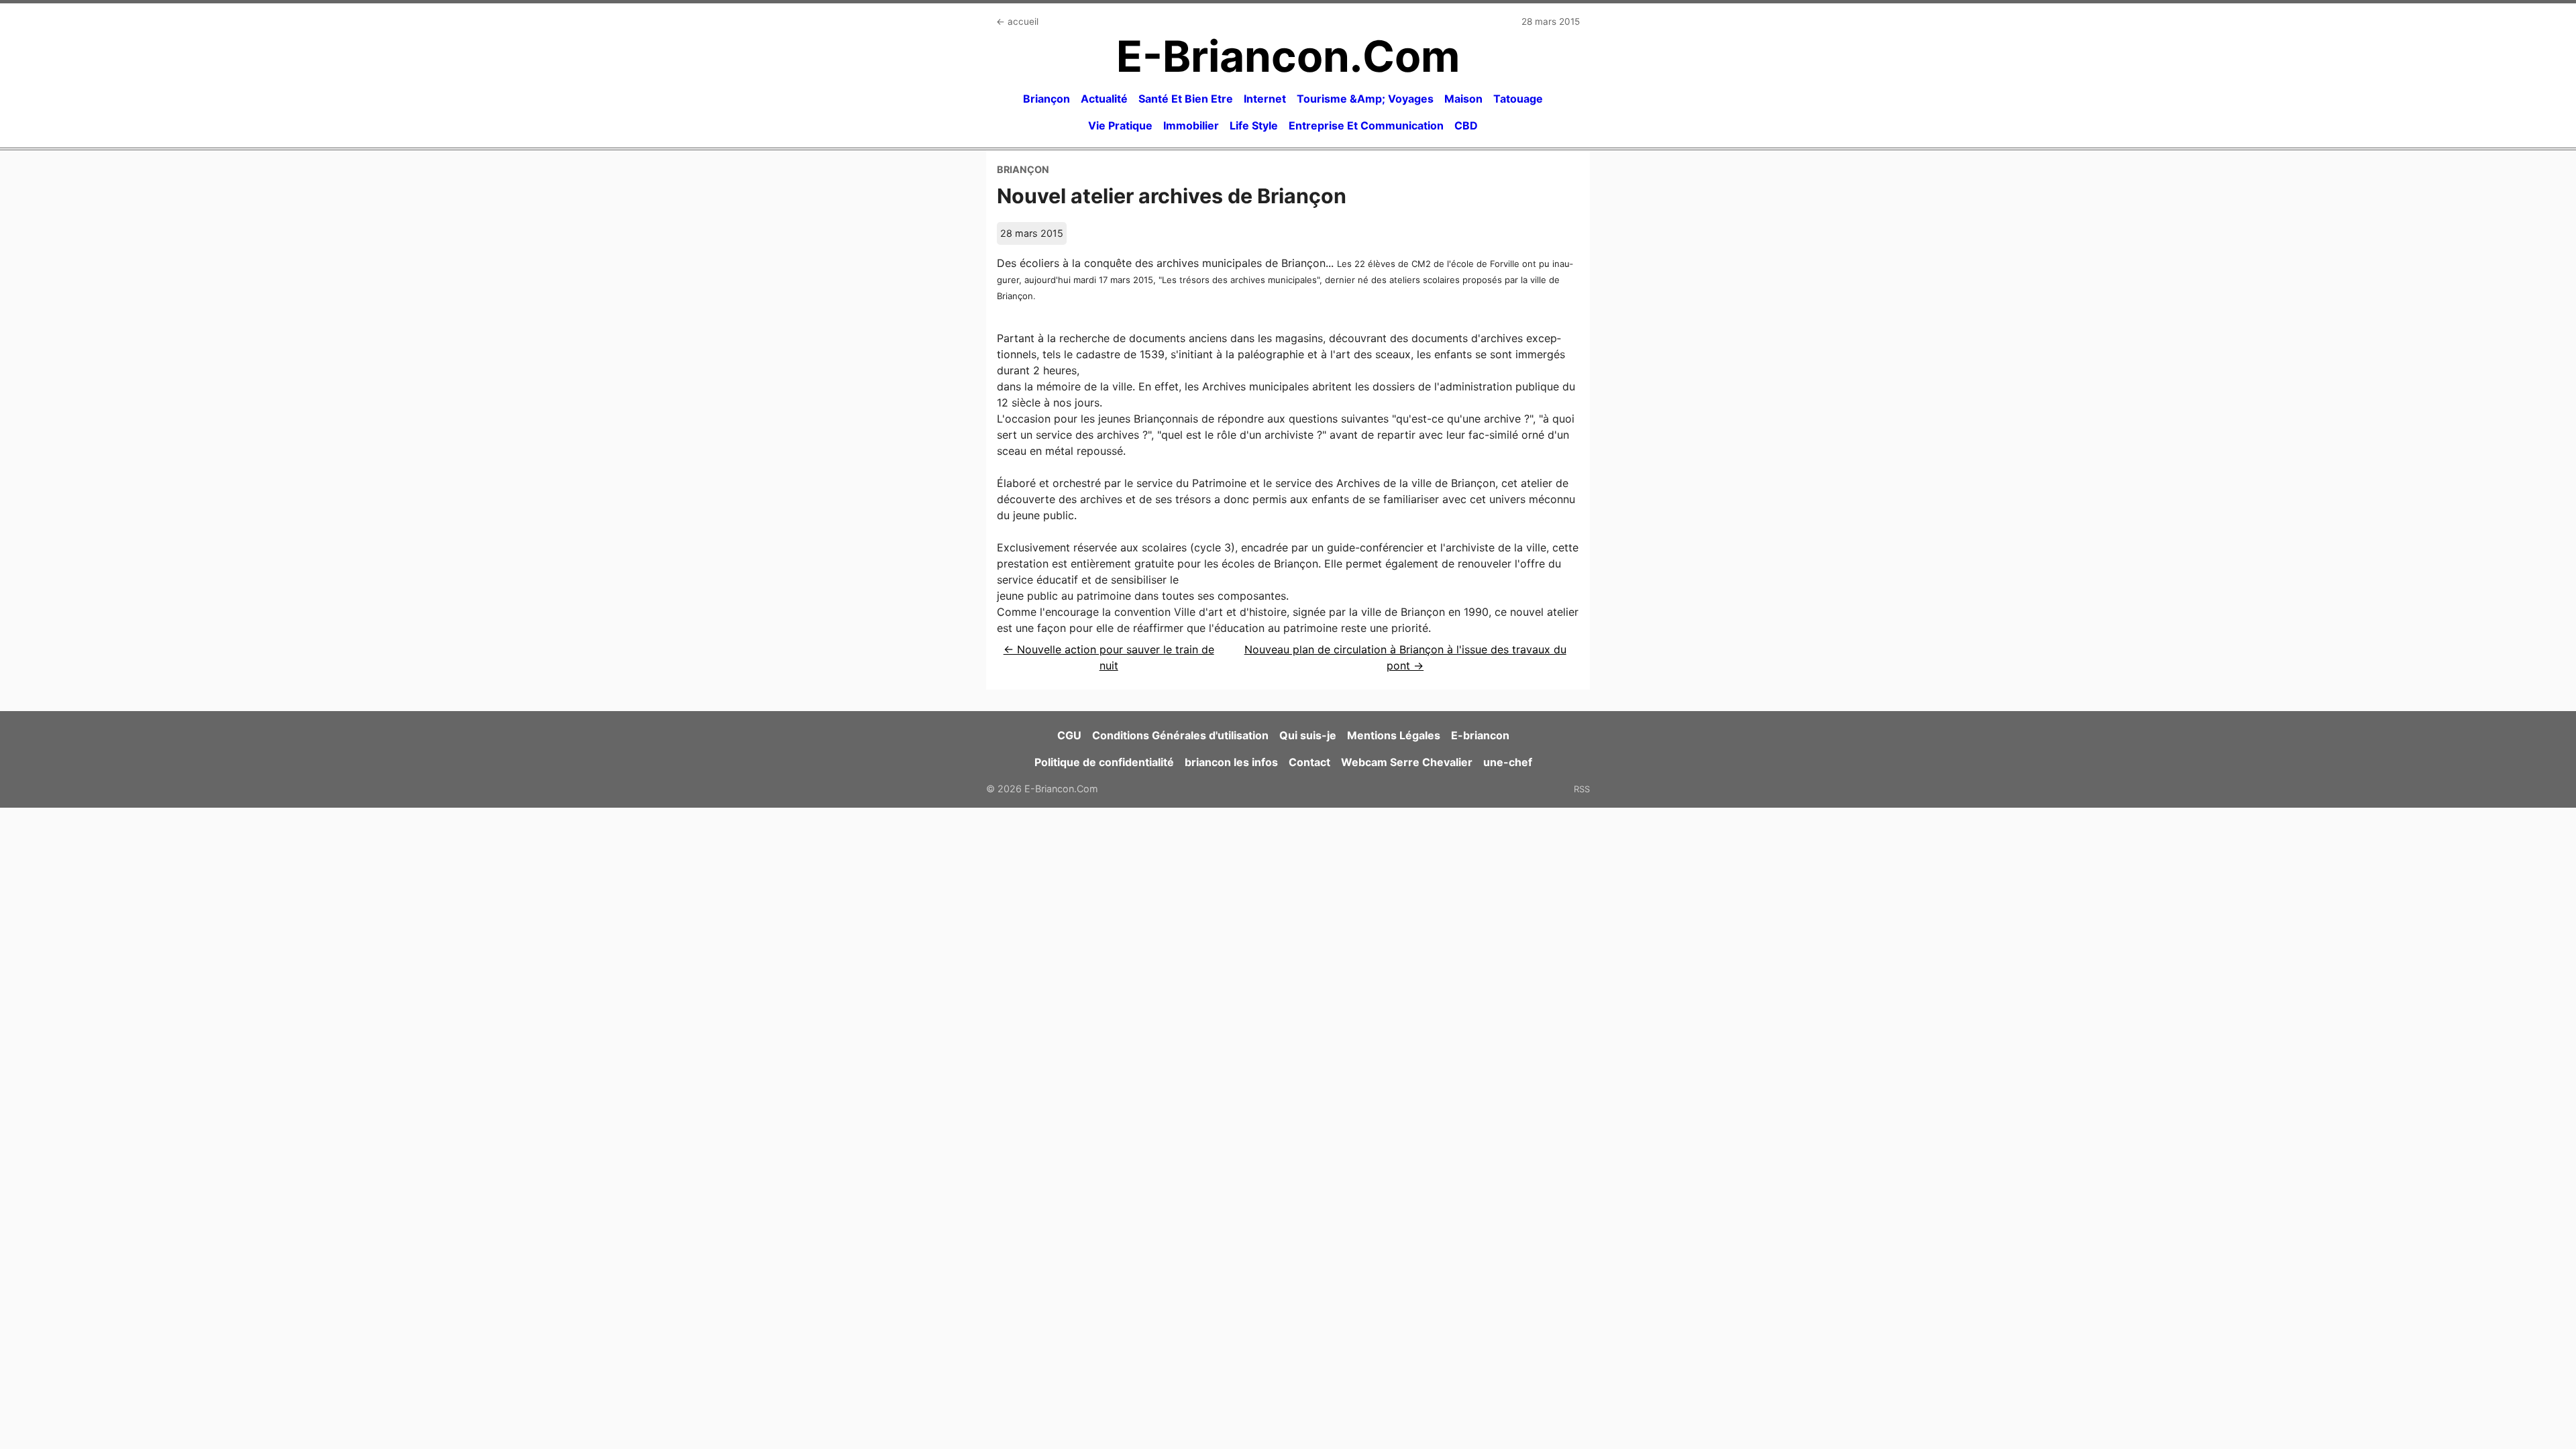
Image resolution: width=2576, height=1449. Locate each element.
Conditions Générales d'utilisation (1180, 735)
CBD (1466, 125)
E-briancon (1480, 735)
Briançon (1046, 99)
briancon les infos (1231, 762)
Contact (1309, 762)
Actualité (1104, 99)
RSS (1582, 789)
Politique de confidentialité (1104, 762)
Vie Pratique (1120, 125)
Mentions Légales (1394, 735)
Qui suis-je (1308, 735)
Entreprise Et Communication (1366, 125)
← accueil (1017, 21)
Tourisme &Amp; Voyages (1365, 99)
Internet (1265, 99)
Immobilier (1191, 125)
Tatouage (1518, 99)
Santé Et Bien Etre (1186, 99)
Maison (1463, 99)
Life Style (1254, 125)
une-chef (1508, 762)
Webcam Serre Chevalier (1407, 762)
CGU (1069, 735)
